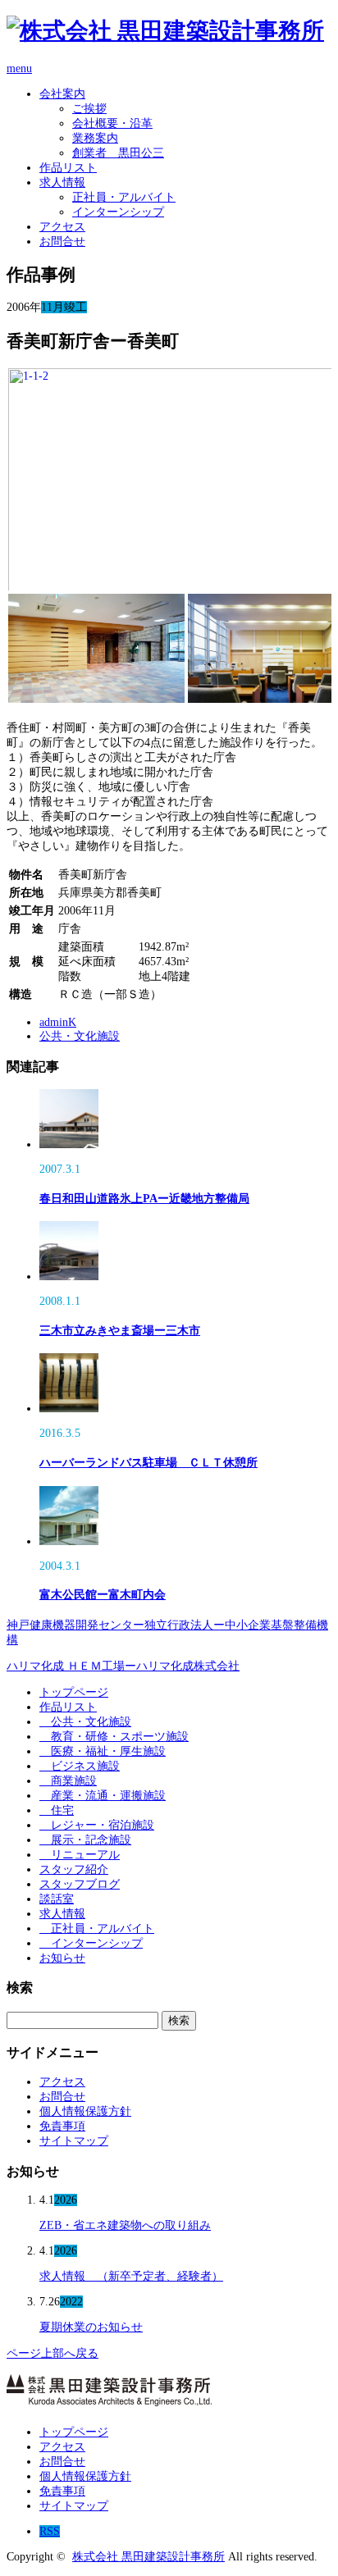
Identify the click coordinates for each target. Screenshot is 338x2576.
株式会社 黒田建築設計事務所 (148, 2557)
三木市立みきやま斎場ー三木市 (120, 1331)
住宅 (57, 1810)
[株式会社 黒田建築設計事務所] (165, 31)
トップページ (74, 1692)
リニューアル (80, 1855)
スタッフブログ (80, 1884)
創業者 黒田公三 (118, 153)
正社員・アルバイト (124, 197)
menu (19, 68)
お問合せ (62, 242)
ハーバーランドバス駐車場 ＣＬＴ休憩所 (148, 1463)
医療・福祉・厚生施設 (103, 1751)
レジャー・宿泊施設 (97, 1825)
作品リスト (68, 168)
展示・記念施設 (85, 1840)
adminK (58, 1022)
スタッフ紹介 (74, 1869)
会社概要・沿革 (112, 123)
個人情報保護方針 (85, 2111)
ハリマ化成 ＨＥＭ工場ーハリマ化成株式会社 (123, 1666)
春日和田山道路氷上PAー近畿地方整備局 (144, 1199)
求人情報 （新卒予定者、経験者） (131, 2276)
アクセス (62, 227)
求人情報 (62, 182)
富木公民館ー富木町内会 (103, 1595)
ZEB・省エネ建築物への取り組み (125, 2225)
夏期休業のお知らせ (91, 2327)
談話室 (57, 1899)
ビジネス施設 (80, 1766)
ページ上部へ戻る (53, 2353)
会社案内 (62, 94)
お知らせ (62, 1958)
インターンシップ (118, 212)
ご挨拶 (89, 109)
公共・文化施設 (80, 1036)
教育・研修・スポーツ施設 (114, 1737)
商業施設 (68, 1781)
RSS (50, 2531)
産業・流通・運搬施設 (103, 1796)
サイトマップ (74, 2141)
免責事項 (62, 2126)
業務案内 (95, 138)
